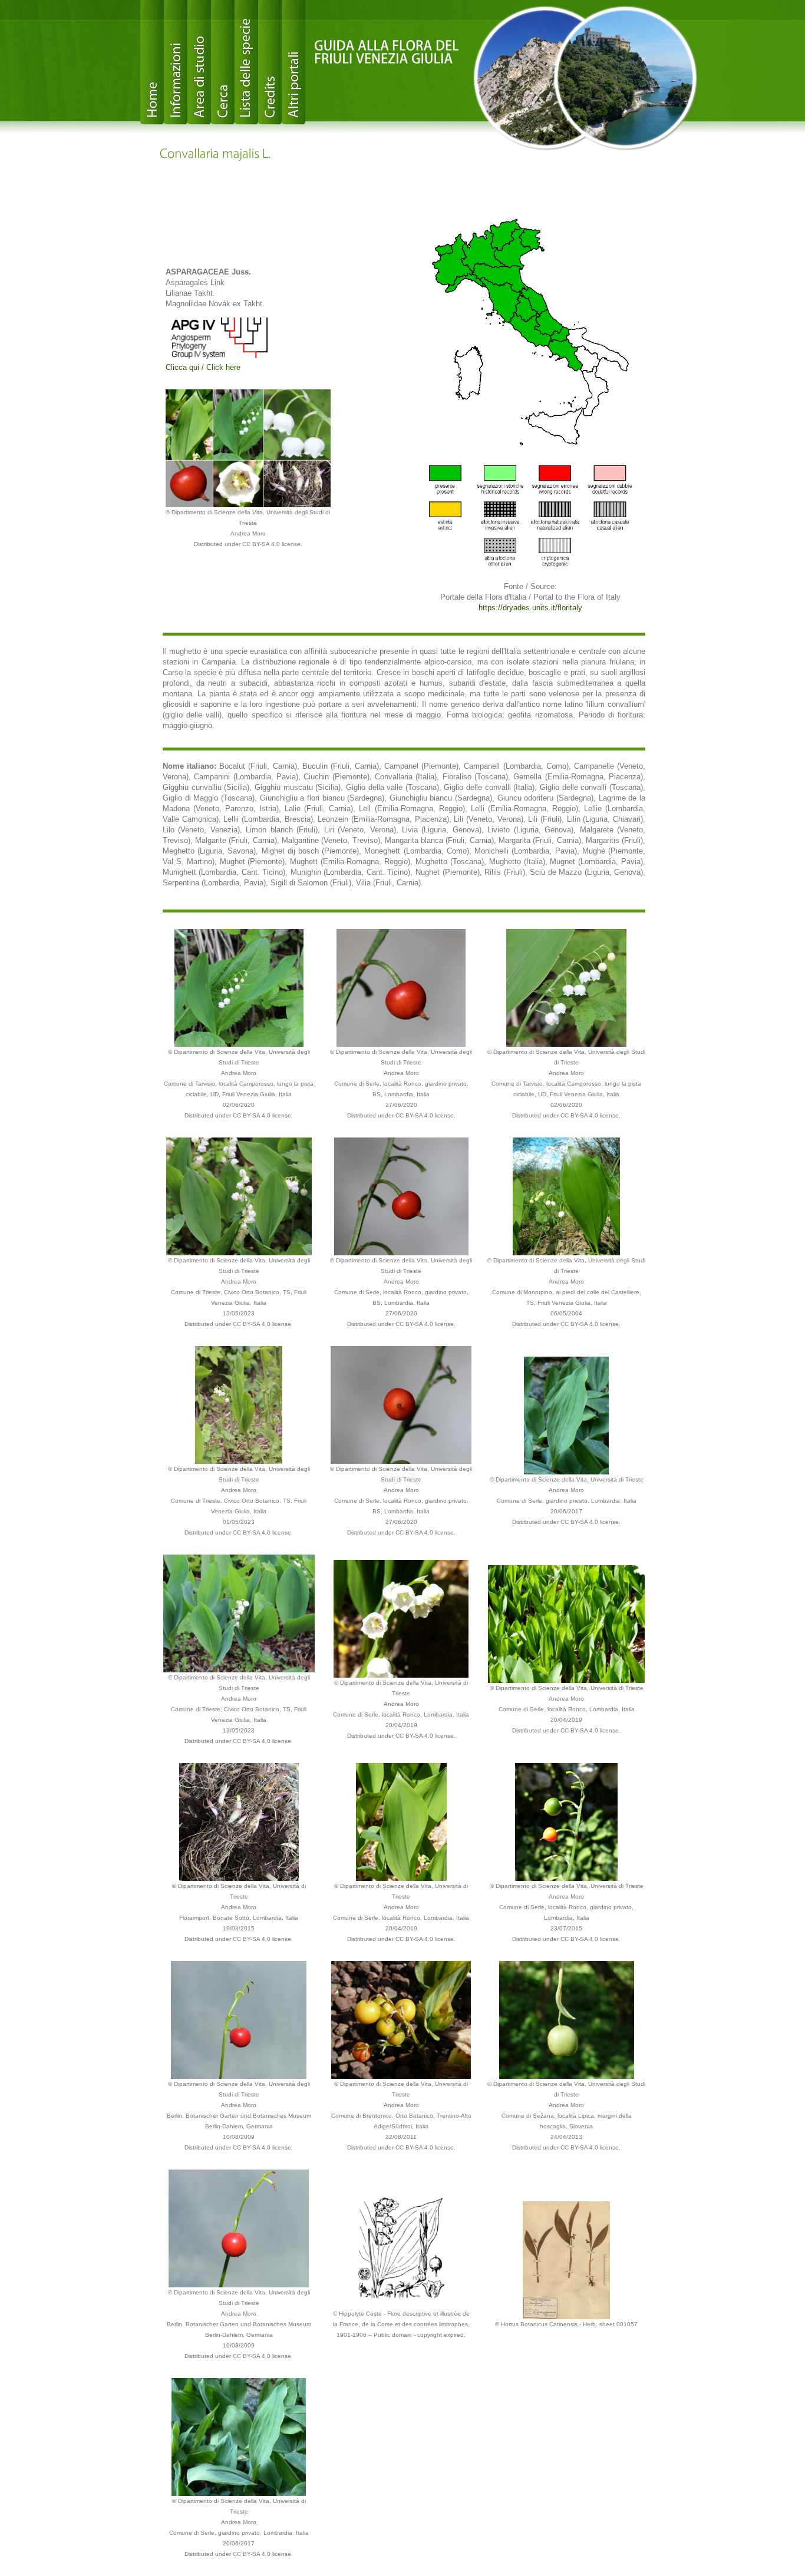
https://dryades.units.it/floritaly (530, 608)
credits (270, 62)
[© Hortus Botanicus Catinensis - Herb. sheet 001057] (566, 2259)
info (176, 62)
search (223, 62)
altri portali (293, 62)
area (199, 62)
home (152, 62)
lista (246, 62)
